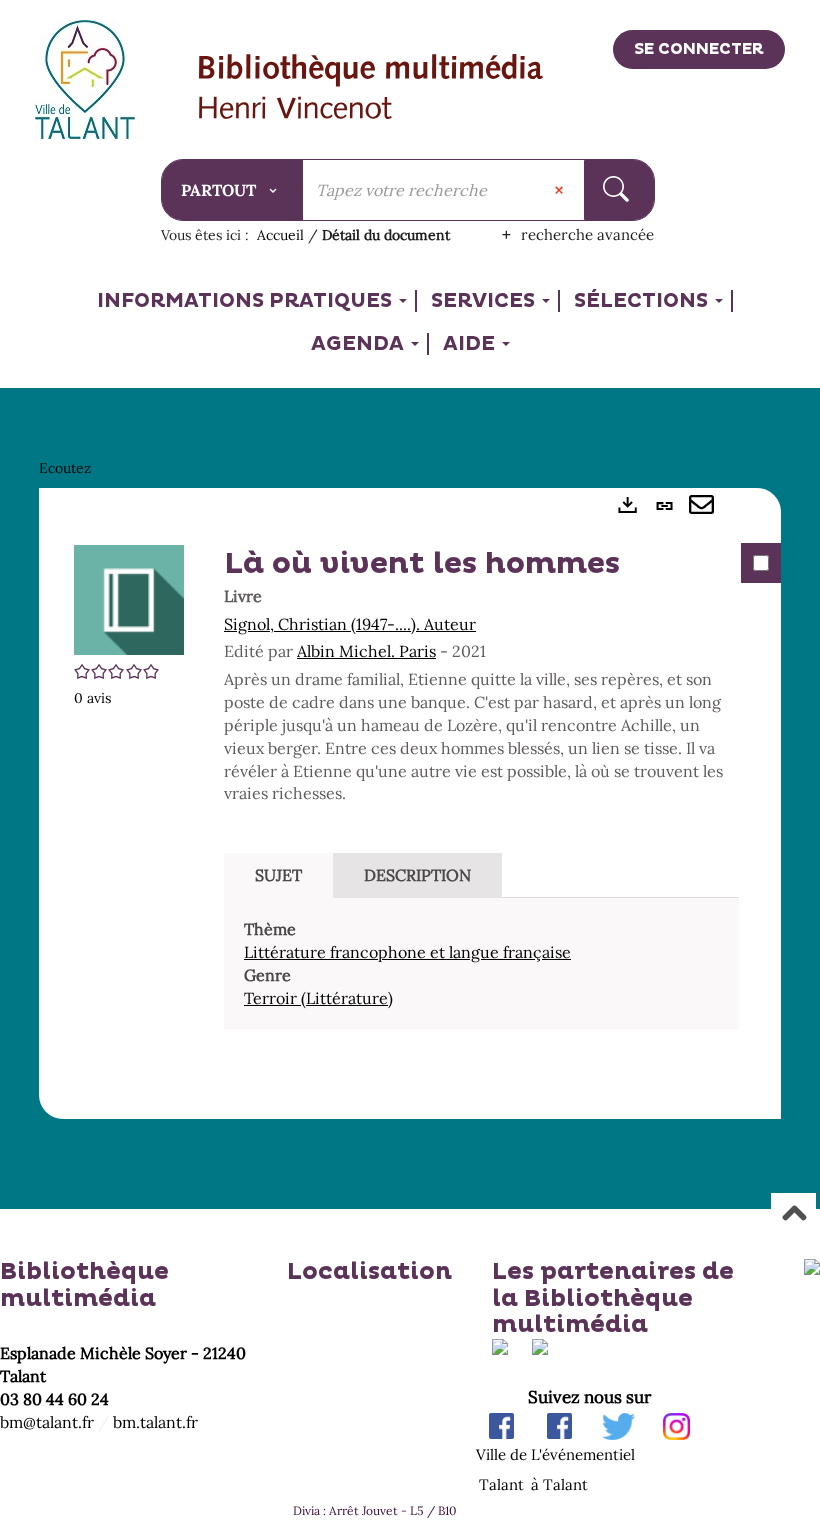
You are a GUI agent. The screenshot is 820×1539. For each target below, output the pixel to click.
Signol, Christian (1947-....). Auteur (350, 624)
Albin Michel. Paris (366, 651)
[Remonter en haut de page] (793, 1214)
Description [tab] (417, 875)
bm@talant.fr (47, 1422)
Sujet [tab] (278, 875)
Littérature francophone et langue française (407, 952)
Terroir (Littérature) (318, 998)
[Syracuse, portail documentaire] (371, 89)
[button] (129, 598)
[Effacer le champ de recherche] (561, 190)
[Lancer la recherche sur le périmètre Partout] (618, 190)
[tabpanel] (410, 804)
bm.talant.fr (155, 1422)
